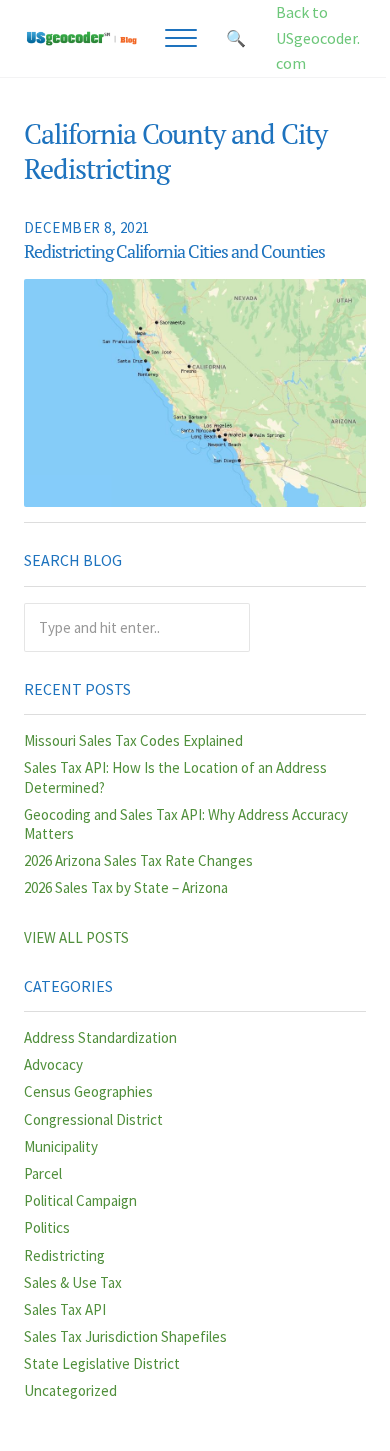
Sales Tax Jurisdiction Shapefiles (125, 1336)
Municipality (61, 1146)
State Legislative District (102, 1363)
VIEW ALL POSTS (76, 937)
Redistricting (64, 1255)
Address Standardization (100, 1037)
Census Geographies (88, 1091)
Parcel (43, 1173)
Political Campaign (80, 1200)
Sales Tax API (65, 1309)
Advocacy (53, 1064)
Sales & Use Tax (73, 1282)
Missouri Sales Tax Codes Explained (133, 740)
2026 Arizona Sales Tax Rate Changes (138, 860)
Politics (47, 1227)
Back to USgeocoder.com (318, 37)
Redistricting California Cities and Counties (174, 252)
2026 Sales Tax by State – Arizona (126, 887)
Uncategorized (70, 1390)
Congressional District (93, 1119)
